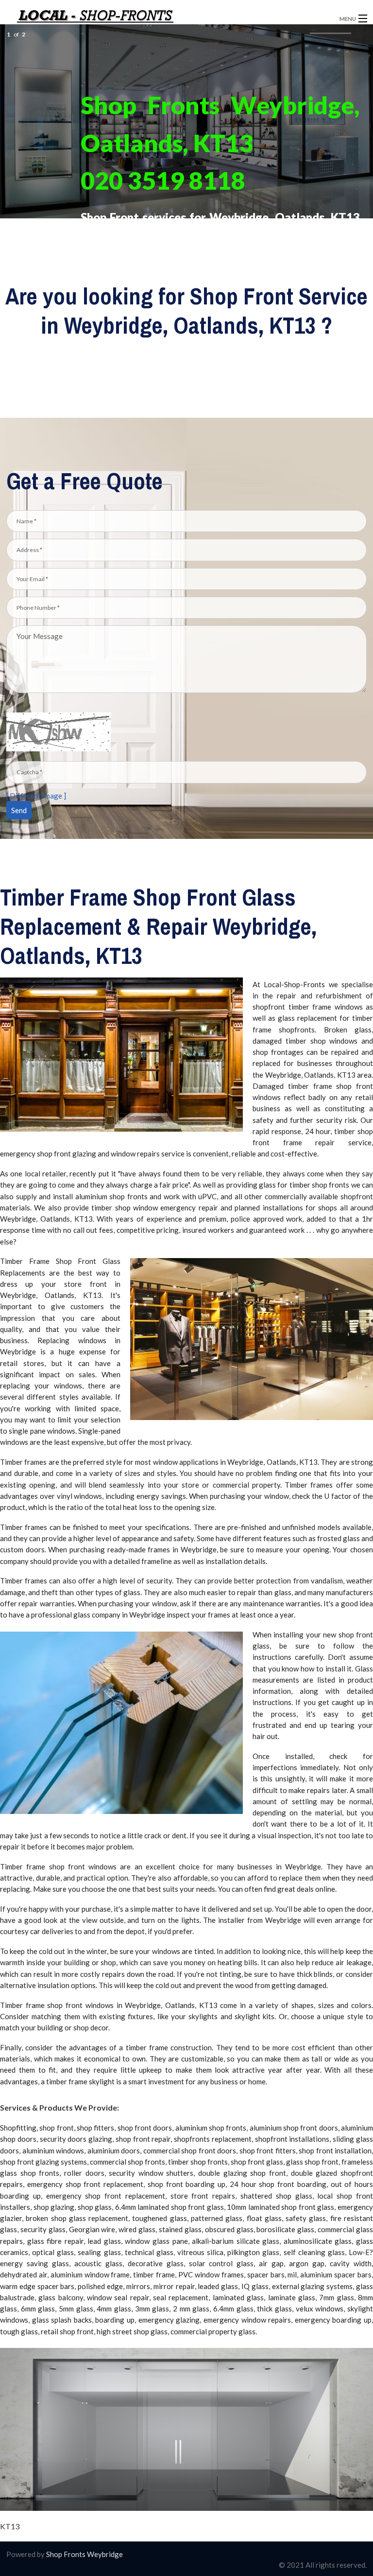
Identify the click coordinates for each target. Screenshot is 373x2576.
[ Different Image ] (36, 796)
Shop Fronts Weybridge (84, 2554)
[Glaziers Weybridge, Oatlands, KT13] (144, 19)
